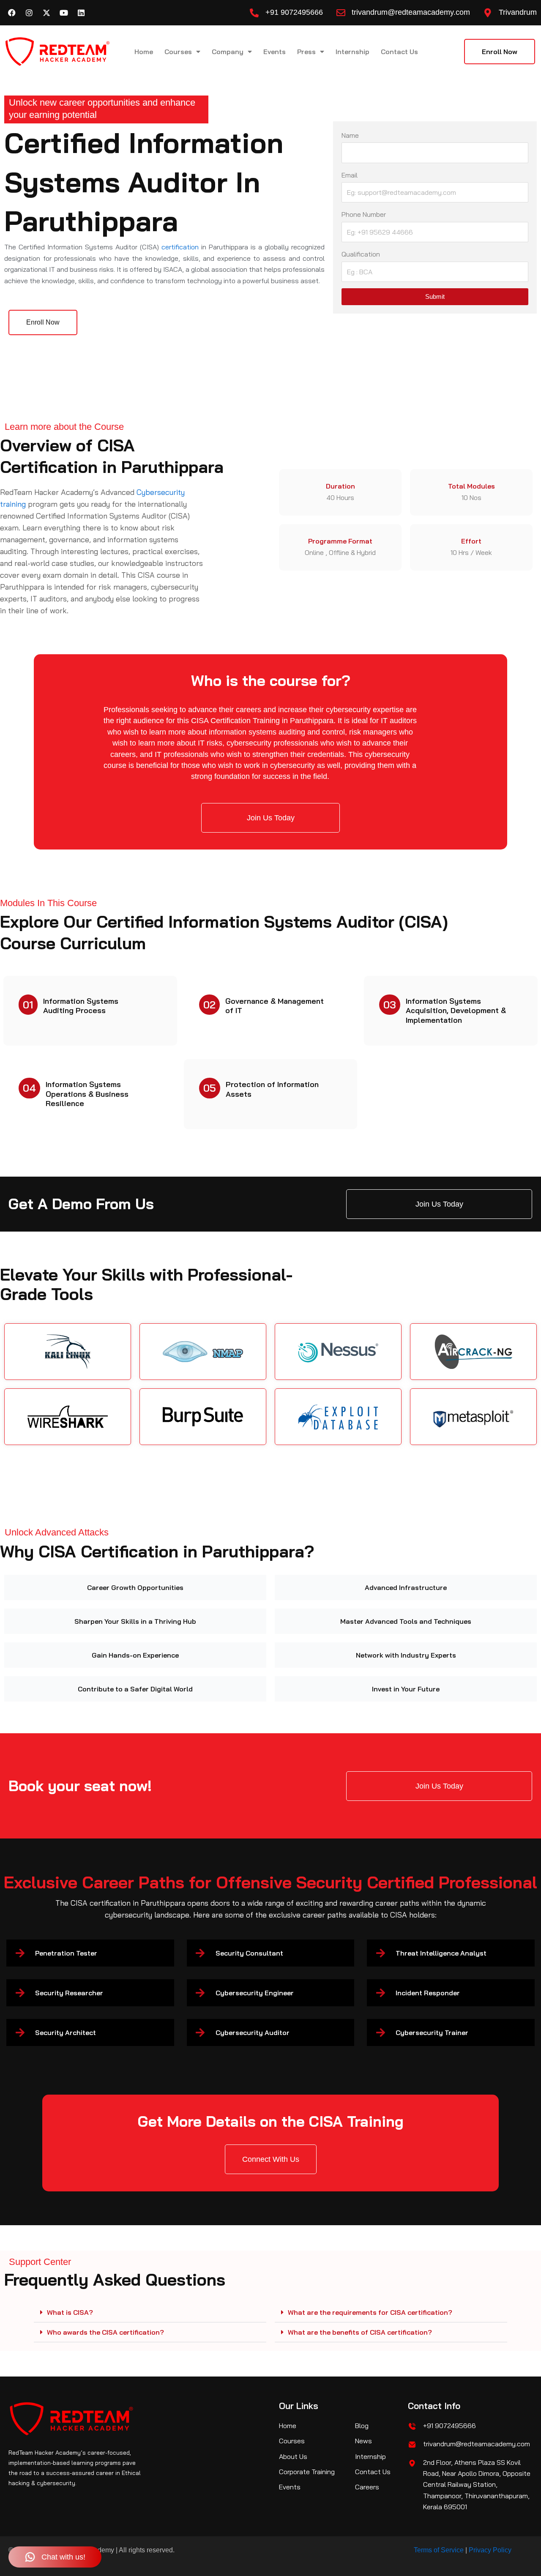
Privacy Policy (490, 2550)
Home (144, 52)
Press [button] (306, 52)
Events (275, 52)
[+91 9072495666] (254, 13)
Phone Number (364, 214)
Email (350, 175)
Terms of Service (439, 2550)
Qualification (361, 254)
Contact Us (399, 52)
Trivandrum (518, 12)
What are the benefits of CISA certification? (360, 2332)
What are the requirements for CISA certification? (370, 2312)
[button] (150, 2312)
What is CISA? (70, 2312)
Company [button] (228, 52)
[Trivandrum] (488, 13)
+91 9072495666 (294, 12)
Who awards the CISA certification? (105, 2332)
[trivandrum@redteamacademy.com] (341, 13)
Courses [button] (178, 52)
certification (180, 247)
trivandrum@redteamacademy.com (411, 12)
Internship (352, 52)
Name (350, 135)
